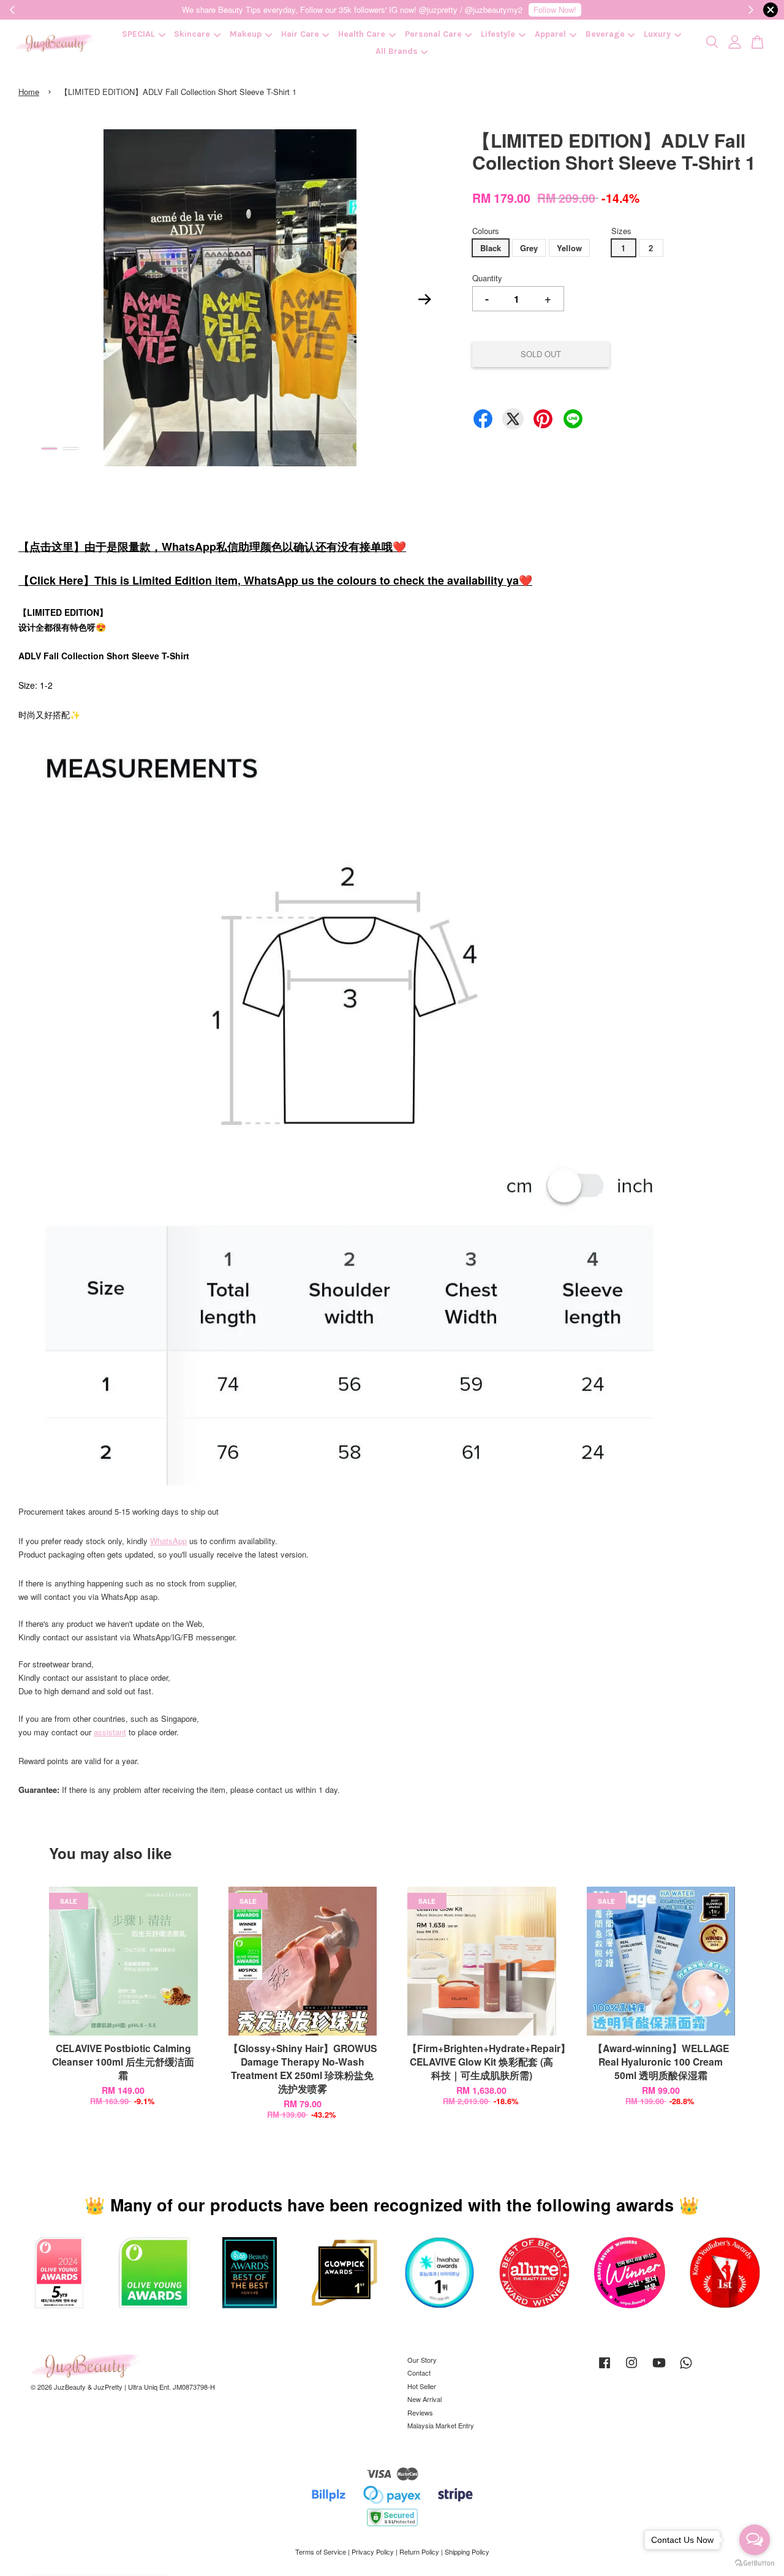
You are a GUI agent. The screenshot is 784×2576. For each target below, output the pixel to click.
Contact (419, 2373)
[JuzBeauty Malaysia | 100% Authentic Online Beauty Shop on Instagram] (631, 2368)
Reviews (420, 2412)
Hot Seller (422, 2386)
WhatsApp (168, 1541)
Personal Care (433, 34)
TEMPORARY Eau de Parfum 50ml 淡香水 (113, 2542)
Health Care (362, 34)
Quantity (487, 278)
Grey (529, 248)
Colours (486, 231)
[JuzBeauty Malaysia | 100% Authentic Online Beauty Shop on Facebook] (605, 2368)
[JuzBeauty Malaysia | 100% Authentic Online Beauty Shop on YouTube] (659, 2368)
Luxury (657, 34)
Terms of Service (321, 2551)
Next (425, 300)
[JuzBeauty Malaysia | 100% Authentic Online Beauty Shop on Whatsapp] (686, 2368)
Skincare (192, 34)
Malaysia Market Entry (441, 2425)
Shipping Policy (467, 2551)
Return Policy (419, 2551)
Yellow (569, 248)
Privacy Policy (373, 2551)
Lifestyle (498, 34)
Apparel (550, 34)
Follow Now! (555, 9)
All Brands (397, 51)
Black (491, 248)
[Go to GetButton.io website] (755, 2563)
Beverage (605, 34)
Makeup (246, 34)
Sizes (621, 231)
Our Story (422, 2360)
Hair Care (300, 34)
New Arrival (424, 2399)
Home (29, 92)
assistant (110, 1732)
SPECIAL (138, 34)
